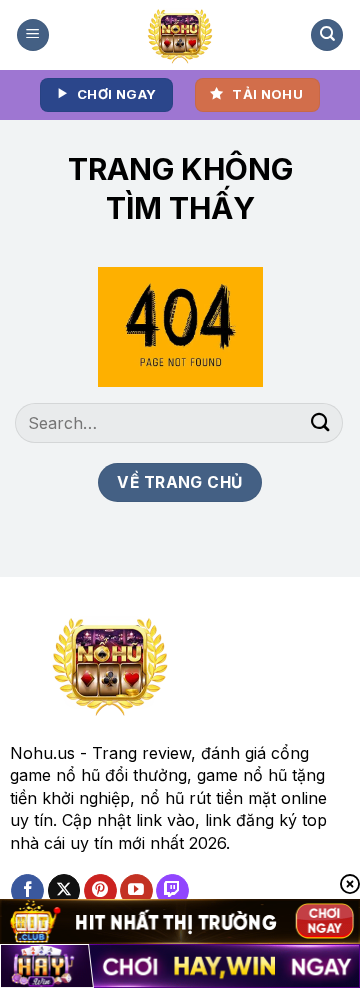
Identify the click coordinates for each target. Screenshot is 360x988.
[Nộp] (321, 422)
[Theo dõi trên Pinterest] (100, 891)
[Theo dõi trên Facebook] (27, 891)
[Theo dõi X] (64, 891)
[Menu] (33, 35)
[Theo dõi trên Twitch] (172, 891)
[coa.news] (180, 35)
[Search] (327, 35)
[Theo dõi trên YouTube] (136, 891)
